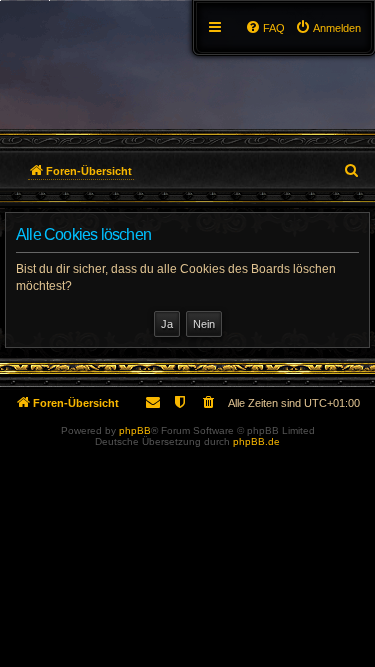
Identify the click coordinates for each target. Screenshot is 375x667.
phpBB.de (256, 441)
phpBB (135, 430)
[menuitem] (328, 28)
